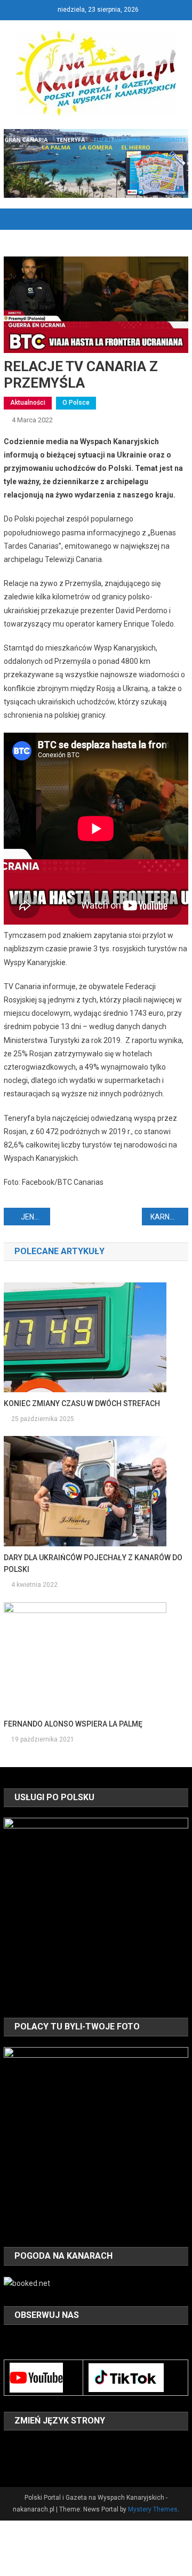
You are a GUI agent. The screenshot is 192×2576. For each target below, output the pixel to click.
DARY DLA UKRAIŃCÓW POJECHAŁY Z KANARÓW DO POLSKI (93, 1563)
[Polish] (10, 2461)
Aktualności (28, 403)
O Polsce (76, 403)
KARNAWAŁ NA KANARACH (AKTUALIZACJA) (169, 1217)
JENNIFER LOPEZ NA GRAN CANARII (35, 1217)
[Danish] (24, 2446)
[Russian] (24, 2461)
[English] (38, 2446)
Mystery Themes (153, 2509)
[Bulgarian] (10, 2446)
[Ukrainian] (52, 2461)
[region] (96, 1910)
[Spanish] (38, 2461)
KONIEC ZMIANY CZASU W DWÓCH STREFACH (82, 1403)
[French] (52, 2446)
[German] (66, 2446)
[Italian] (79, 2446)
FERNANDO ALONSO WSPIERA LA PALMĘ (73, 1724)
